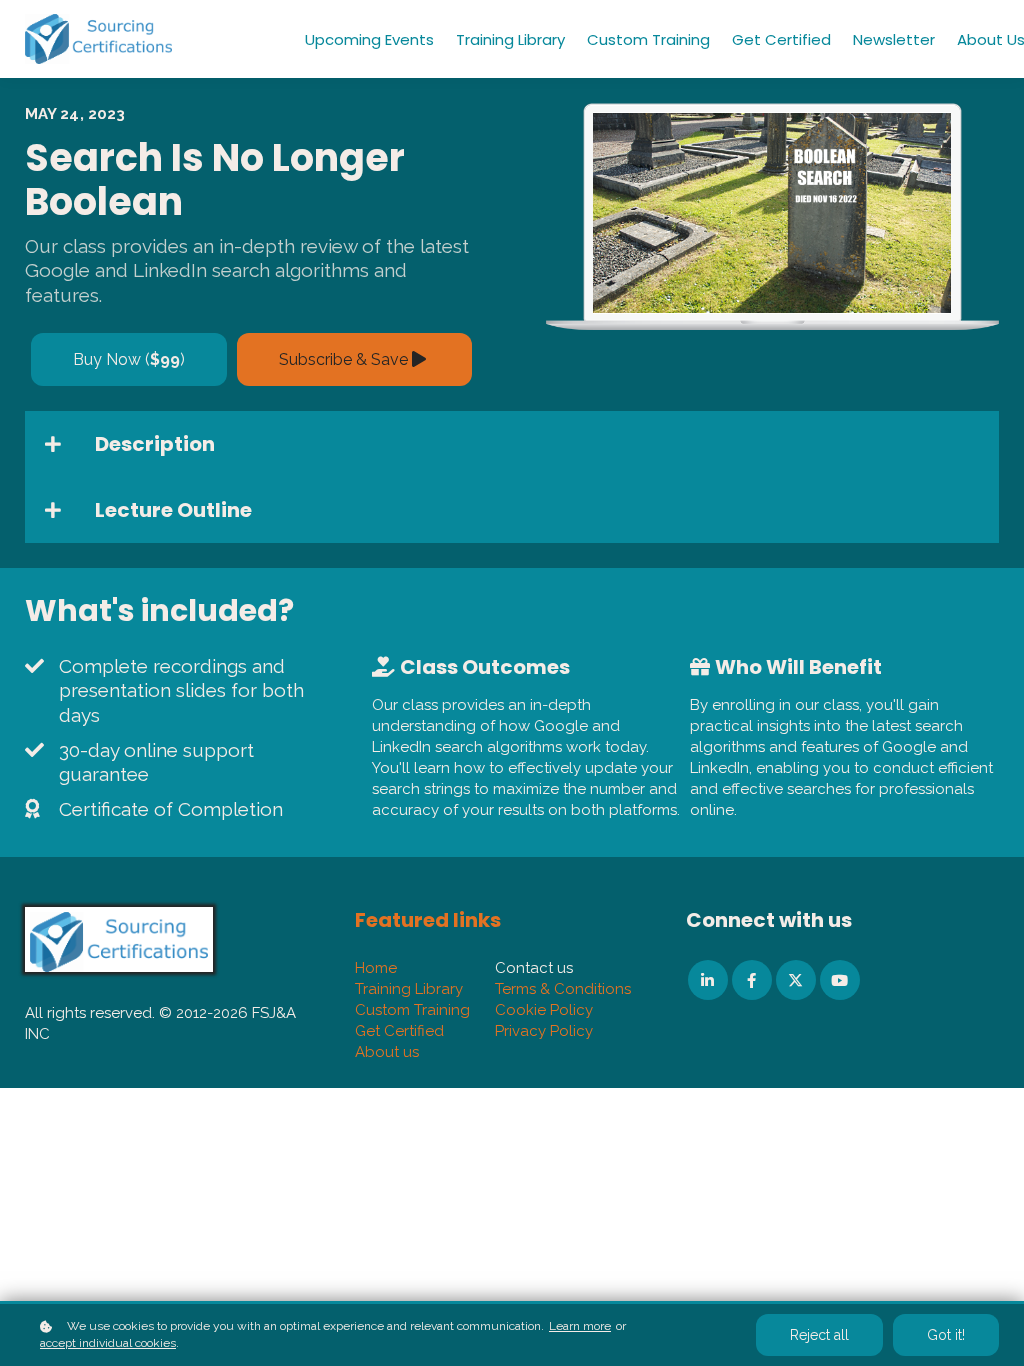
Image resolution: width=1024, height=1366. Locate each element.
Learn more (580, 1326)
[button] (512, 444)
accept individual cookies (108, 1343)
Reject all (819, 1335)
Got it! (946, 1335)
